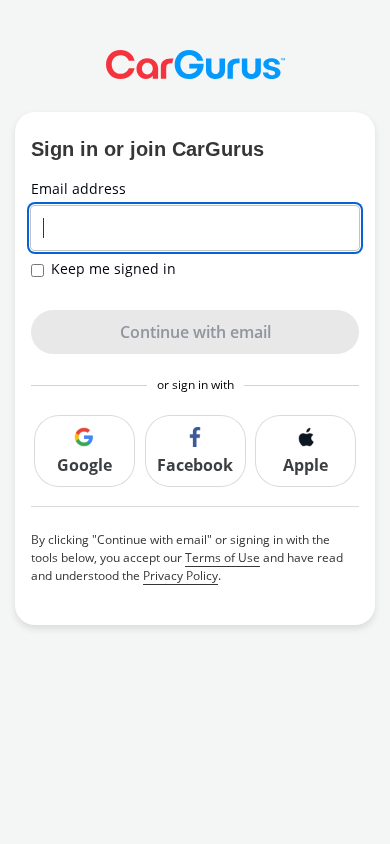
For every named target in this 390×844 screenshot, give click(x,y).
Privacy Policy (180, 575)
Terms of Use (222, 557)
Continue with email (195, 332)
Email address (78, 189)
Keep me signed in (113, 269)
